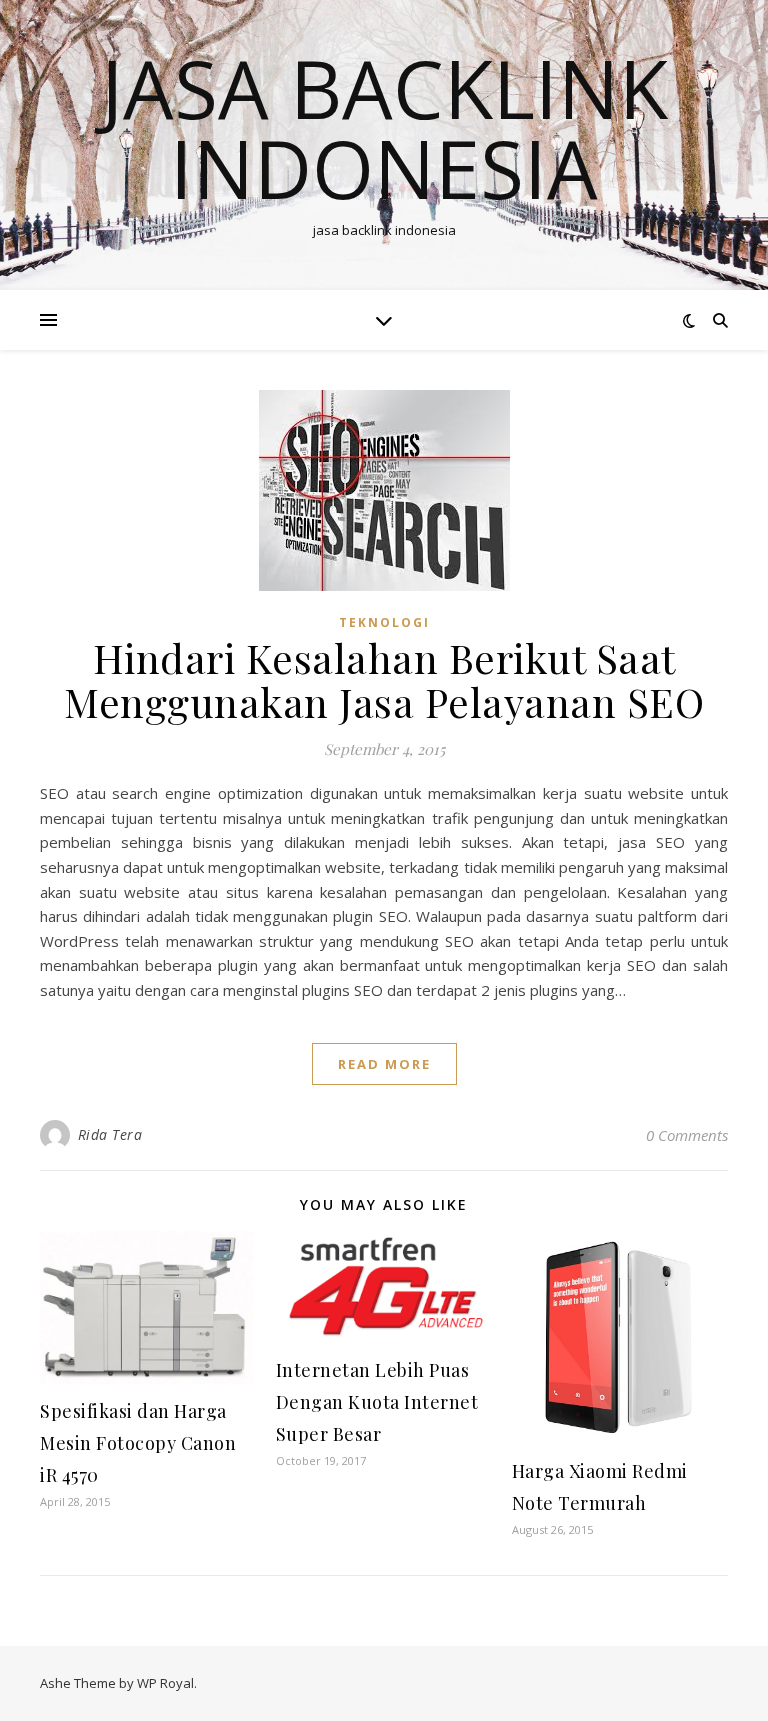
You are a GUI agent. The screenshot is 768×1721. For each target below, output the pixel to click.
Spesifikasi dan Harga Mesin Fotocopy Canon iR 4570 (138, 1443)
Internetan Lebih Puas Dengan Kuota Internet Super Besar (377, 1402)
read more (384, 1064)
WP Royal (165, 1683)
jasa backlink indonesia (384, 128)
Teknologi (384, 622)
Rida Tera (110, 1134)
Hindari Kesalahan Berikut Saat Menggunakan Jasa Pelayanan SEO (384, 679)
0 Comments (687, 1135)
